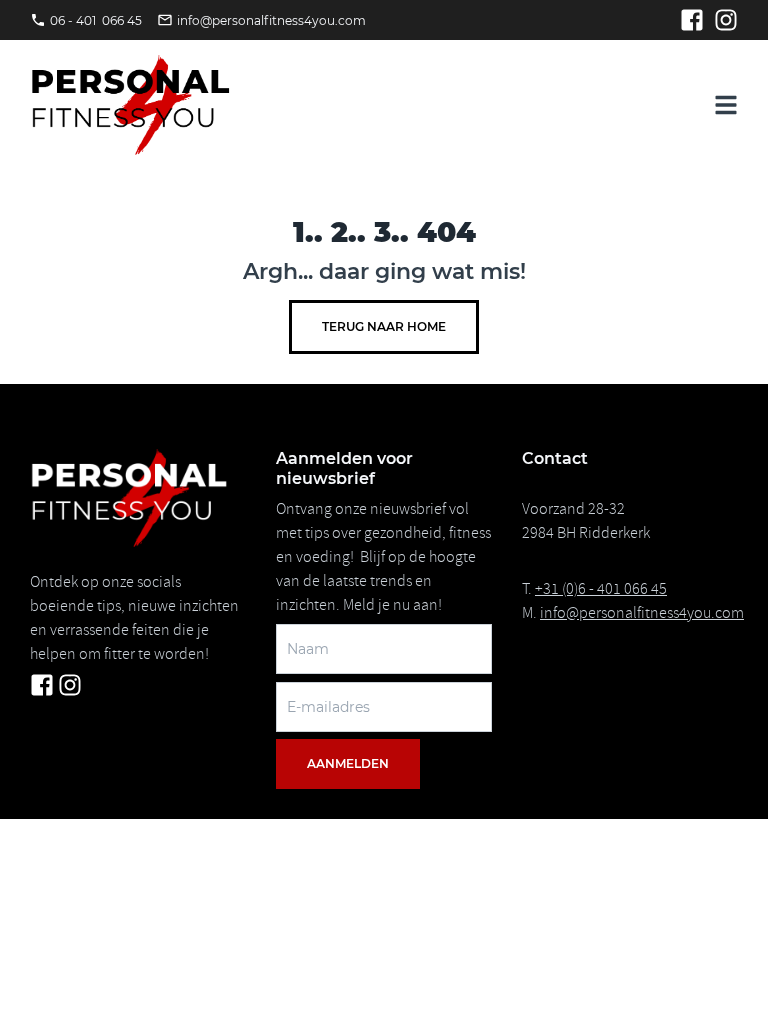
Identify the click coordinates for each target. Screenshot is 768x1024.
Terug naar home (384, 326)
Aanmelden (348, 763)
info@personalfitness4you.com (642, 613)
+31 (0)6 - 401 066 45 (601, 589)
